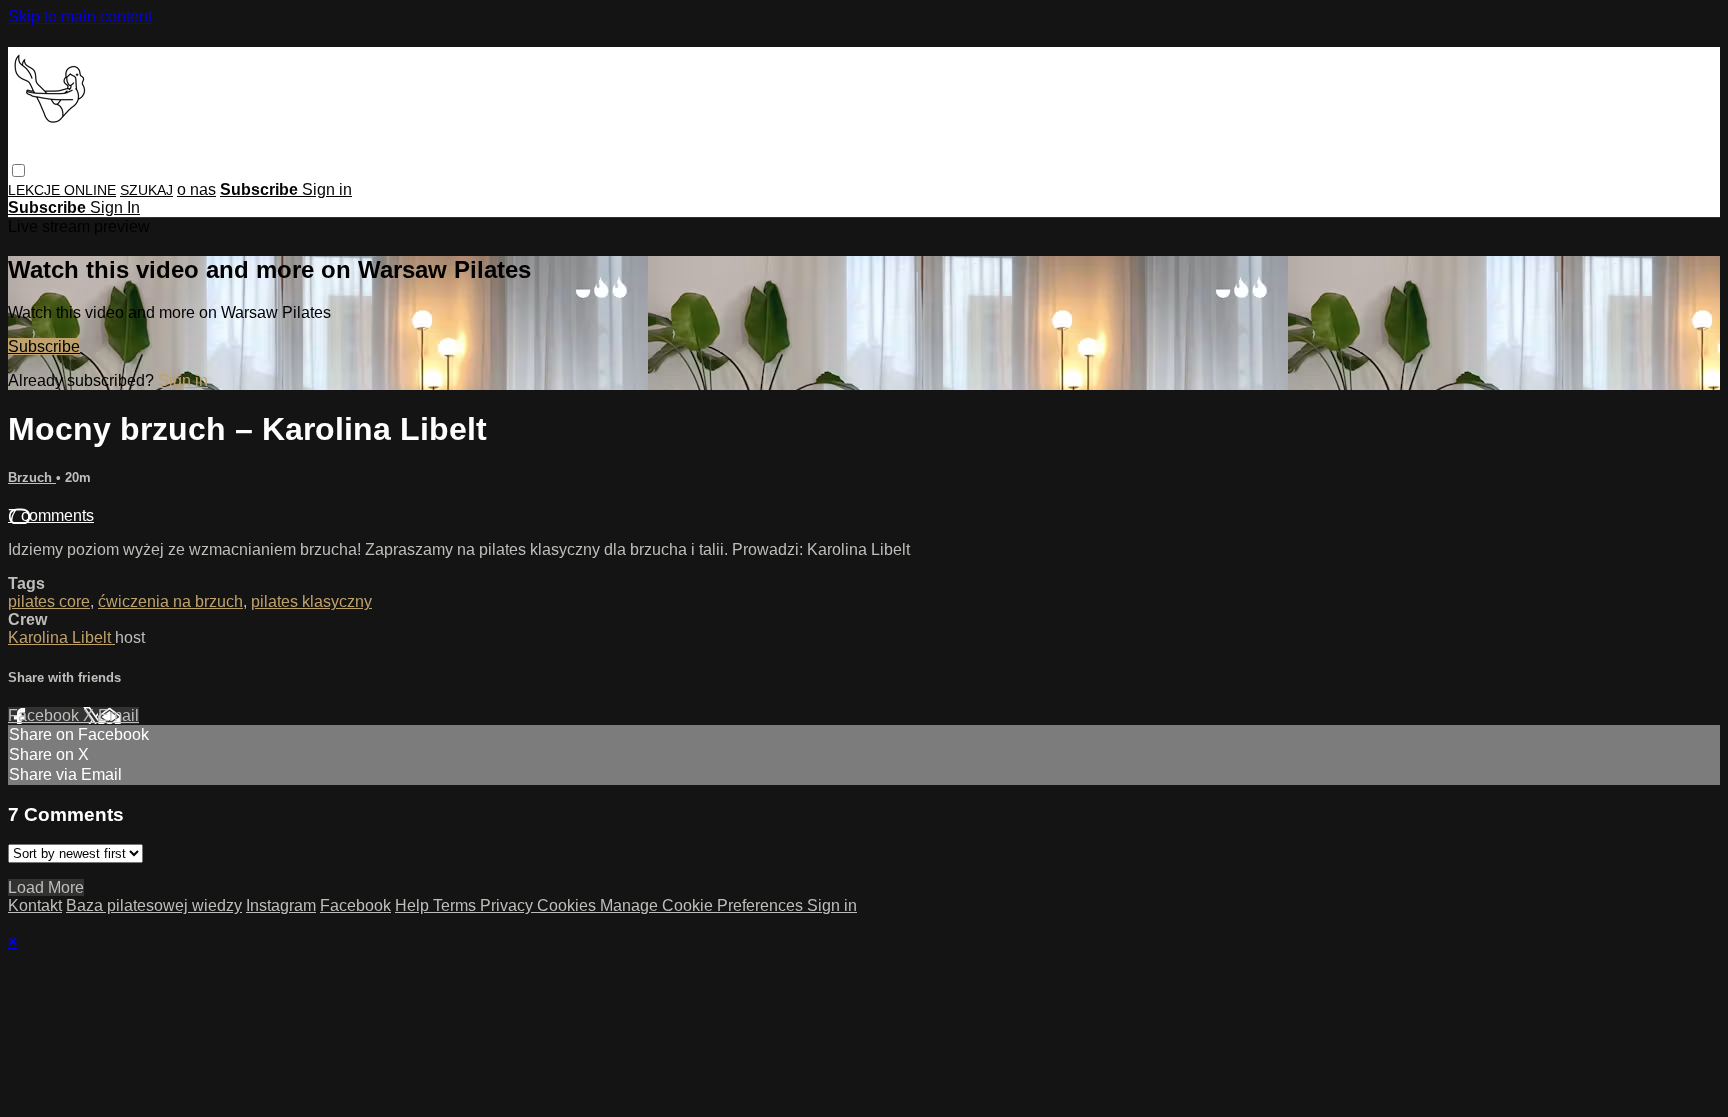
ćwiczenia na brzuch (170, 601)
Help (414, 905)
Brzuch (32, 477)
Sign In (115, 207)
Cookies (568, 905)
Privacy (508, 905)
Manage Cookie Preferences (703, 905)
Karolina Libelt (61, 637)
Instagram (281, 905)
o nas (196, 189)
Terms (456, 905)
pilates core (49, 601)
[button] (18, 170)
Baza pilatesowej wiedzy (154, 905)
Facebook (45, 715)
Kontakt (35, 905)
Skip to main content (80, 16)
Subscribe (44, 346)
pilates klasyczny (311, 601)
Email (118, 715)
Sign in (327, 189)
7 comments (51, 515)
